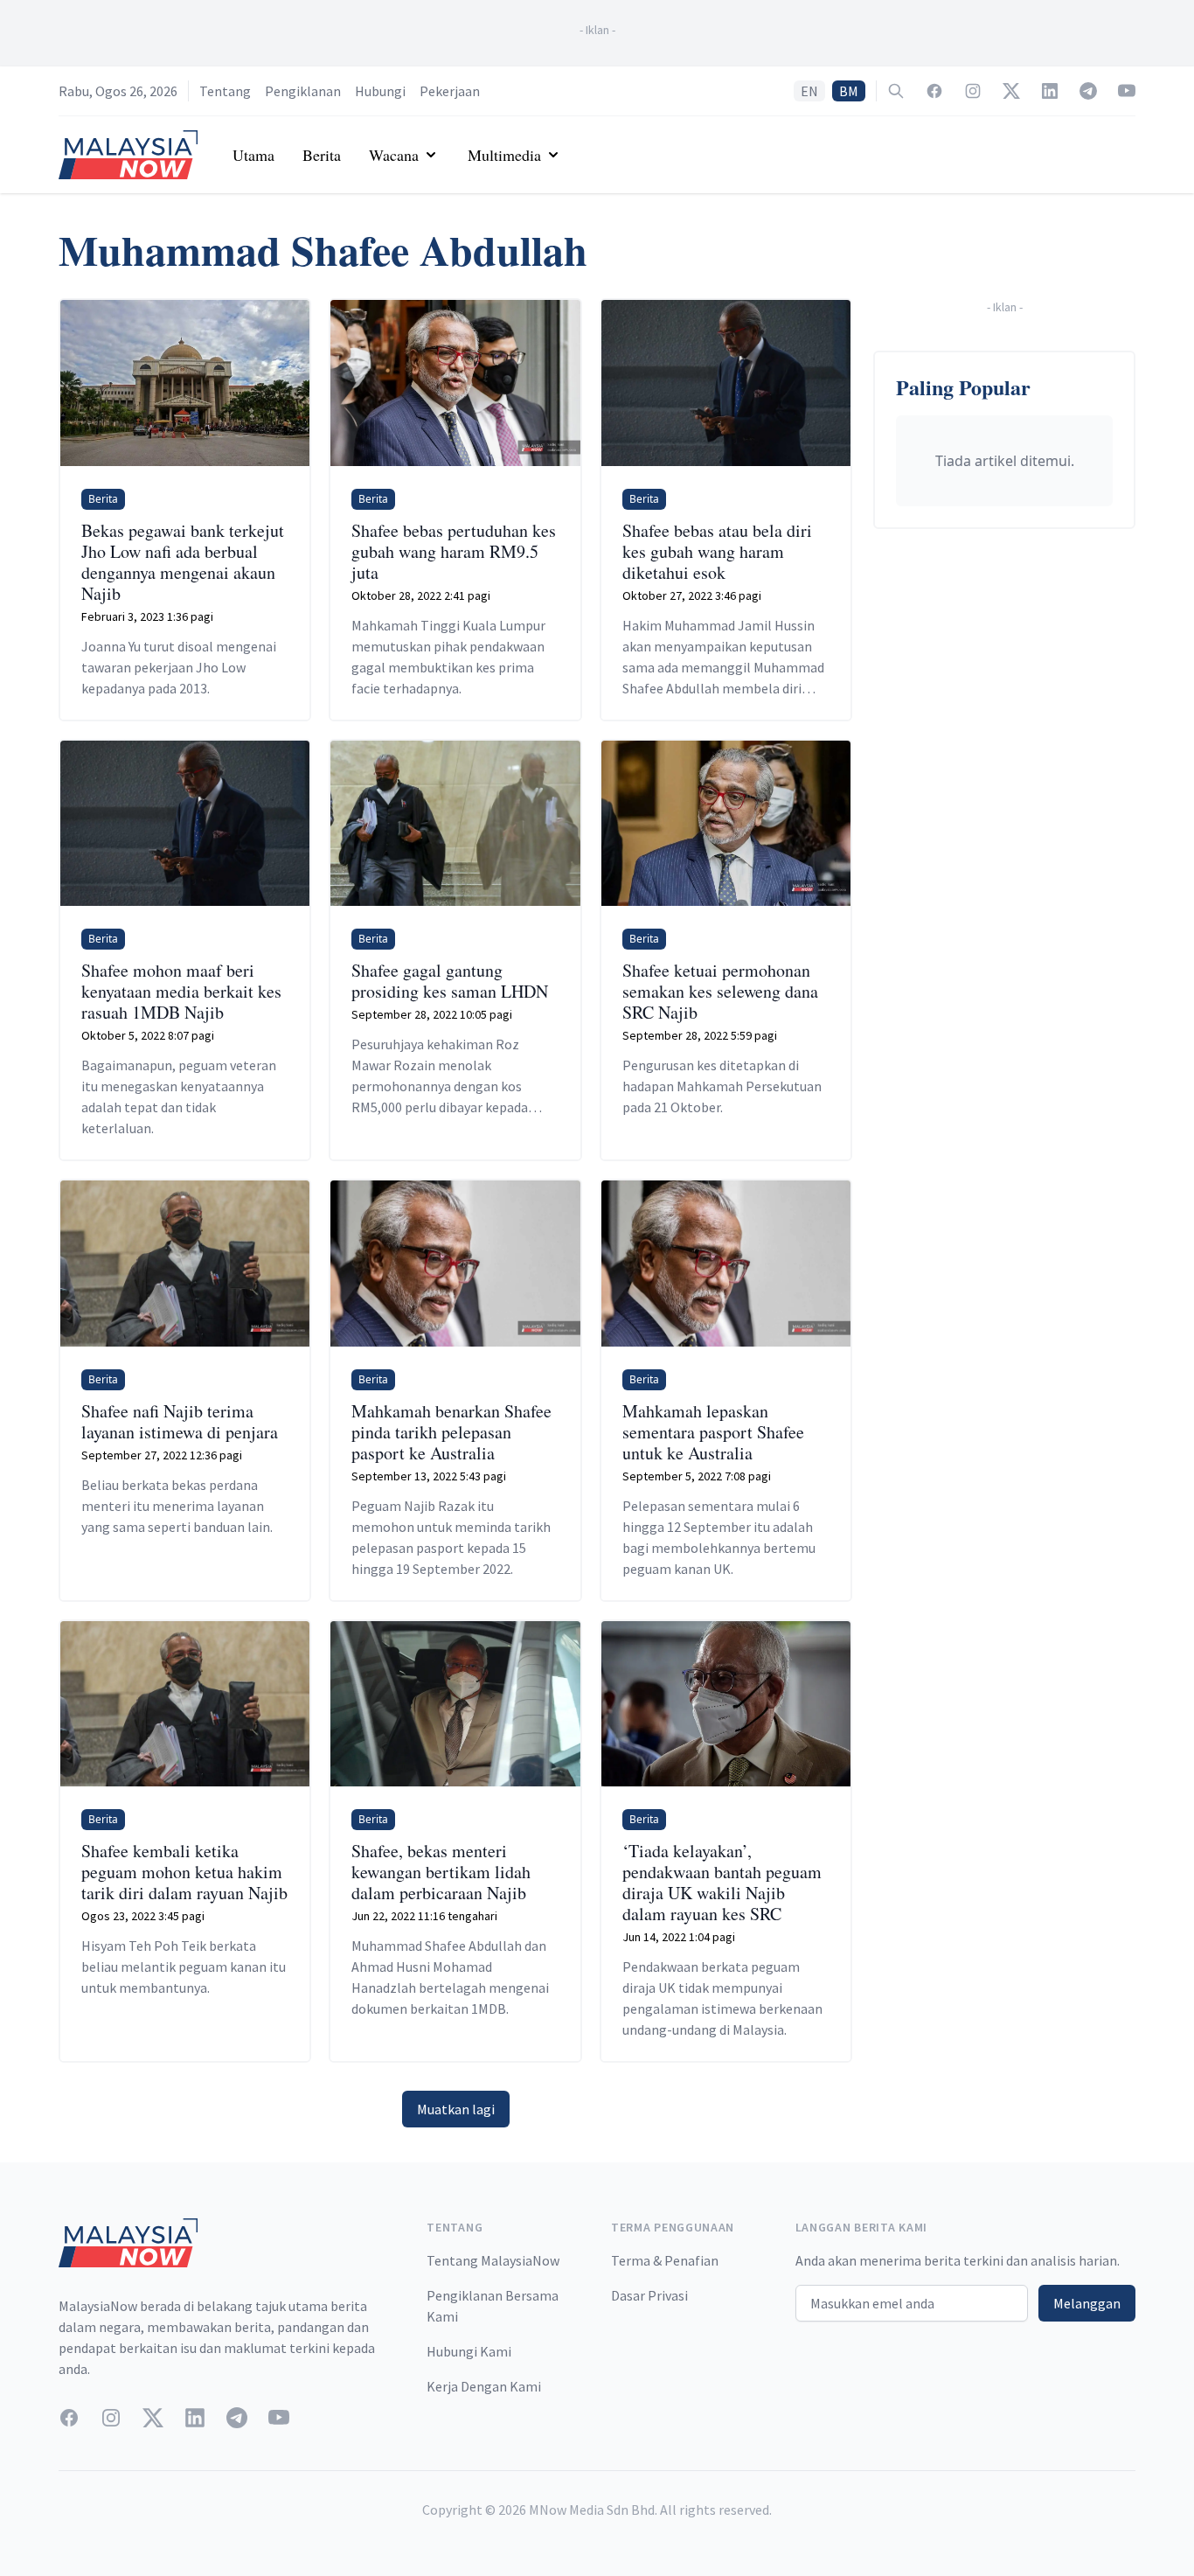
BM (849, 91)
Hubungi (380, 91)
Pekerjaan (450, 91)
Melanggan (1087, 2303)
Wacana (394, 155)
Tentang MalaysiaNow (493, 2260)
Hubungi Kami (469, 2351)
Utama (253, 155)
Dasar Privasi (649, 2295)
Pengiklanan (303, 91)
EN (809, 91)
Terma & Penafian (665, 2260)
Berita (322, 155)
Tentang (225, 91)
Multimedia (504, 155)
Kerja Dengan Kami (484, 2386)
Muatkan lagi (456, 2109)
